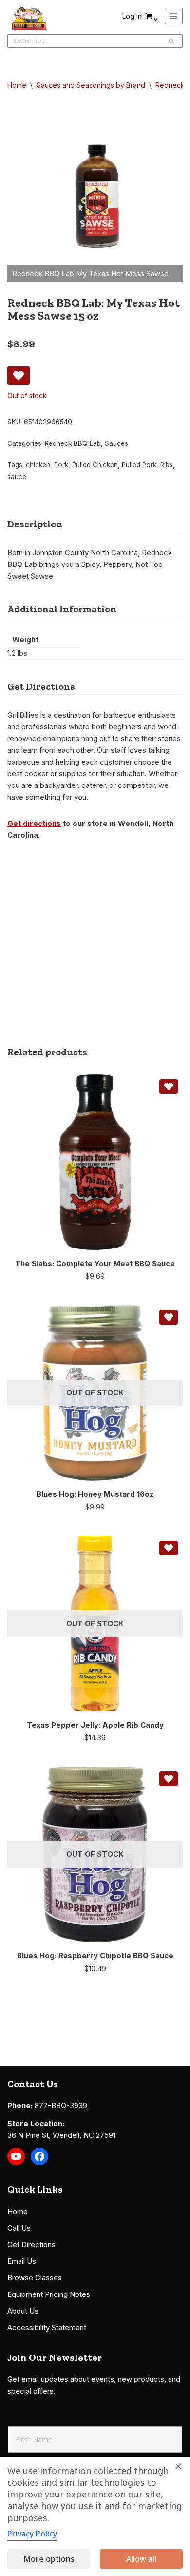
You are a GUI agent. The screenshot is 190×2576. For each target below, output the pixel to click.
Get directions (34, 823)
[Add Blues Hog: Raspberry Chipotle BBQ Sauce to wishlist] (169, 1779)
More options (49, 2559)
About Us (23, 2311)
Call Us (19, 2228)
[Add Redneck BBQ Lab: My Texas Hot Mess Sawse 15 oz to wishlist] (19, 376)
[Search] (172, 41)
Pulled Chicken (95, 465)
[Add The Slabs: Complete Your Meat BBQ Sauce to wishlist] (169, 1087)
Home (17, 85)
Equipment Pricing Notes (49, 2294)
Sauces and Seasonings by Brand (91, 85)
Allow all (141, 2559)
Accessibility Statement (47, 2327)
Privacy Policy (32, 2534)
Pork (61, 465)
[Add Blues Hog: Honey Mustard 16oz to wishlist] (169, 1317)
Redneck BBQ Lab (73, 443)
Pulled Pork (139, 465)
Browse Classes (35, 2278)
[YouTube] (16, 2156)
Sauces (116, 443)
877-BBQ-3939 (61, 2105)
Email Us (22, 2261)
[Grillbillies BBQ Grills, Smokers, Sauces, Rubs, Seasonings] (29, 19)
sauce (17, 477)
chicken (38, 465)
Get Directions (31, 2244)
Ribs (167, 465)
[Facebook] (39, 2156)
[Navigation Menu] (174, 16)
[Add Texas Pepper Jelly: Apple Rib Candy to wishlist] (169, 1548)
